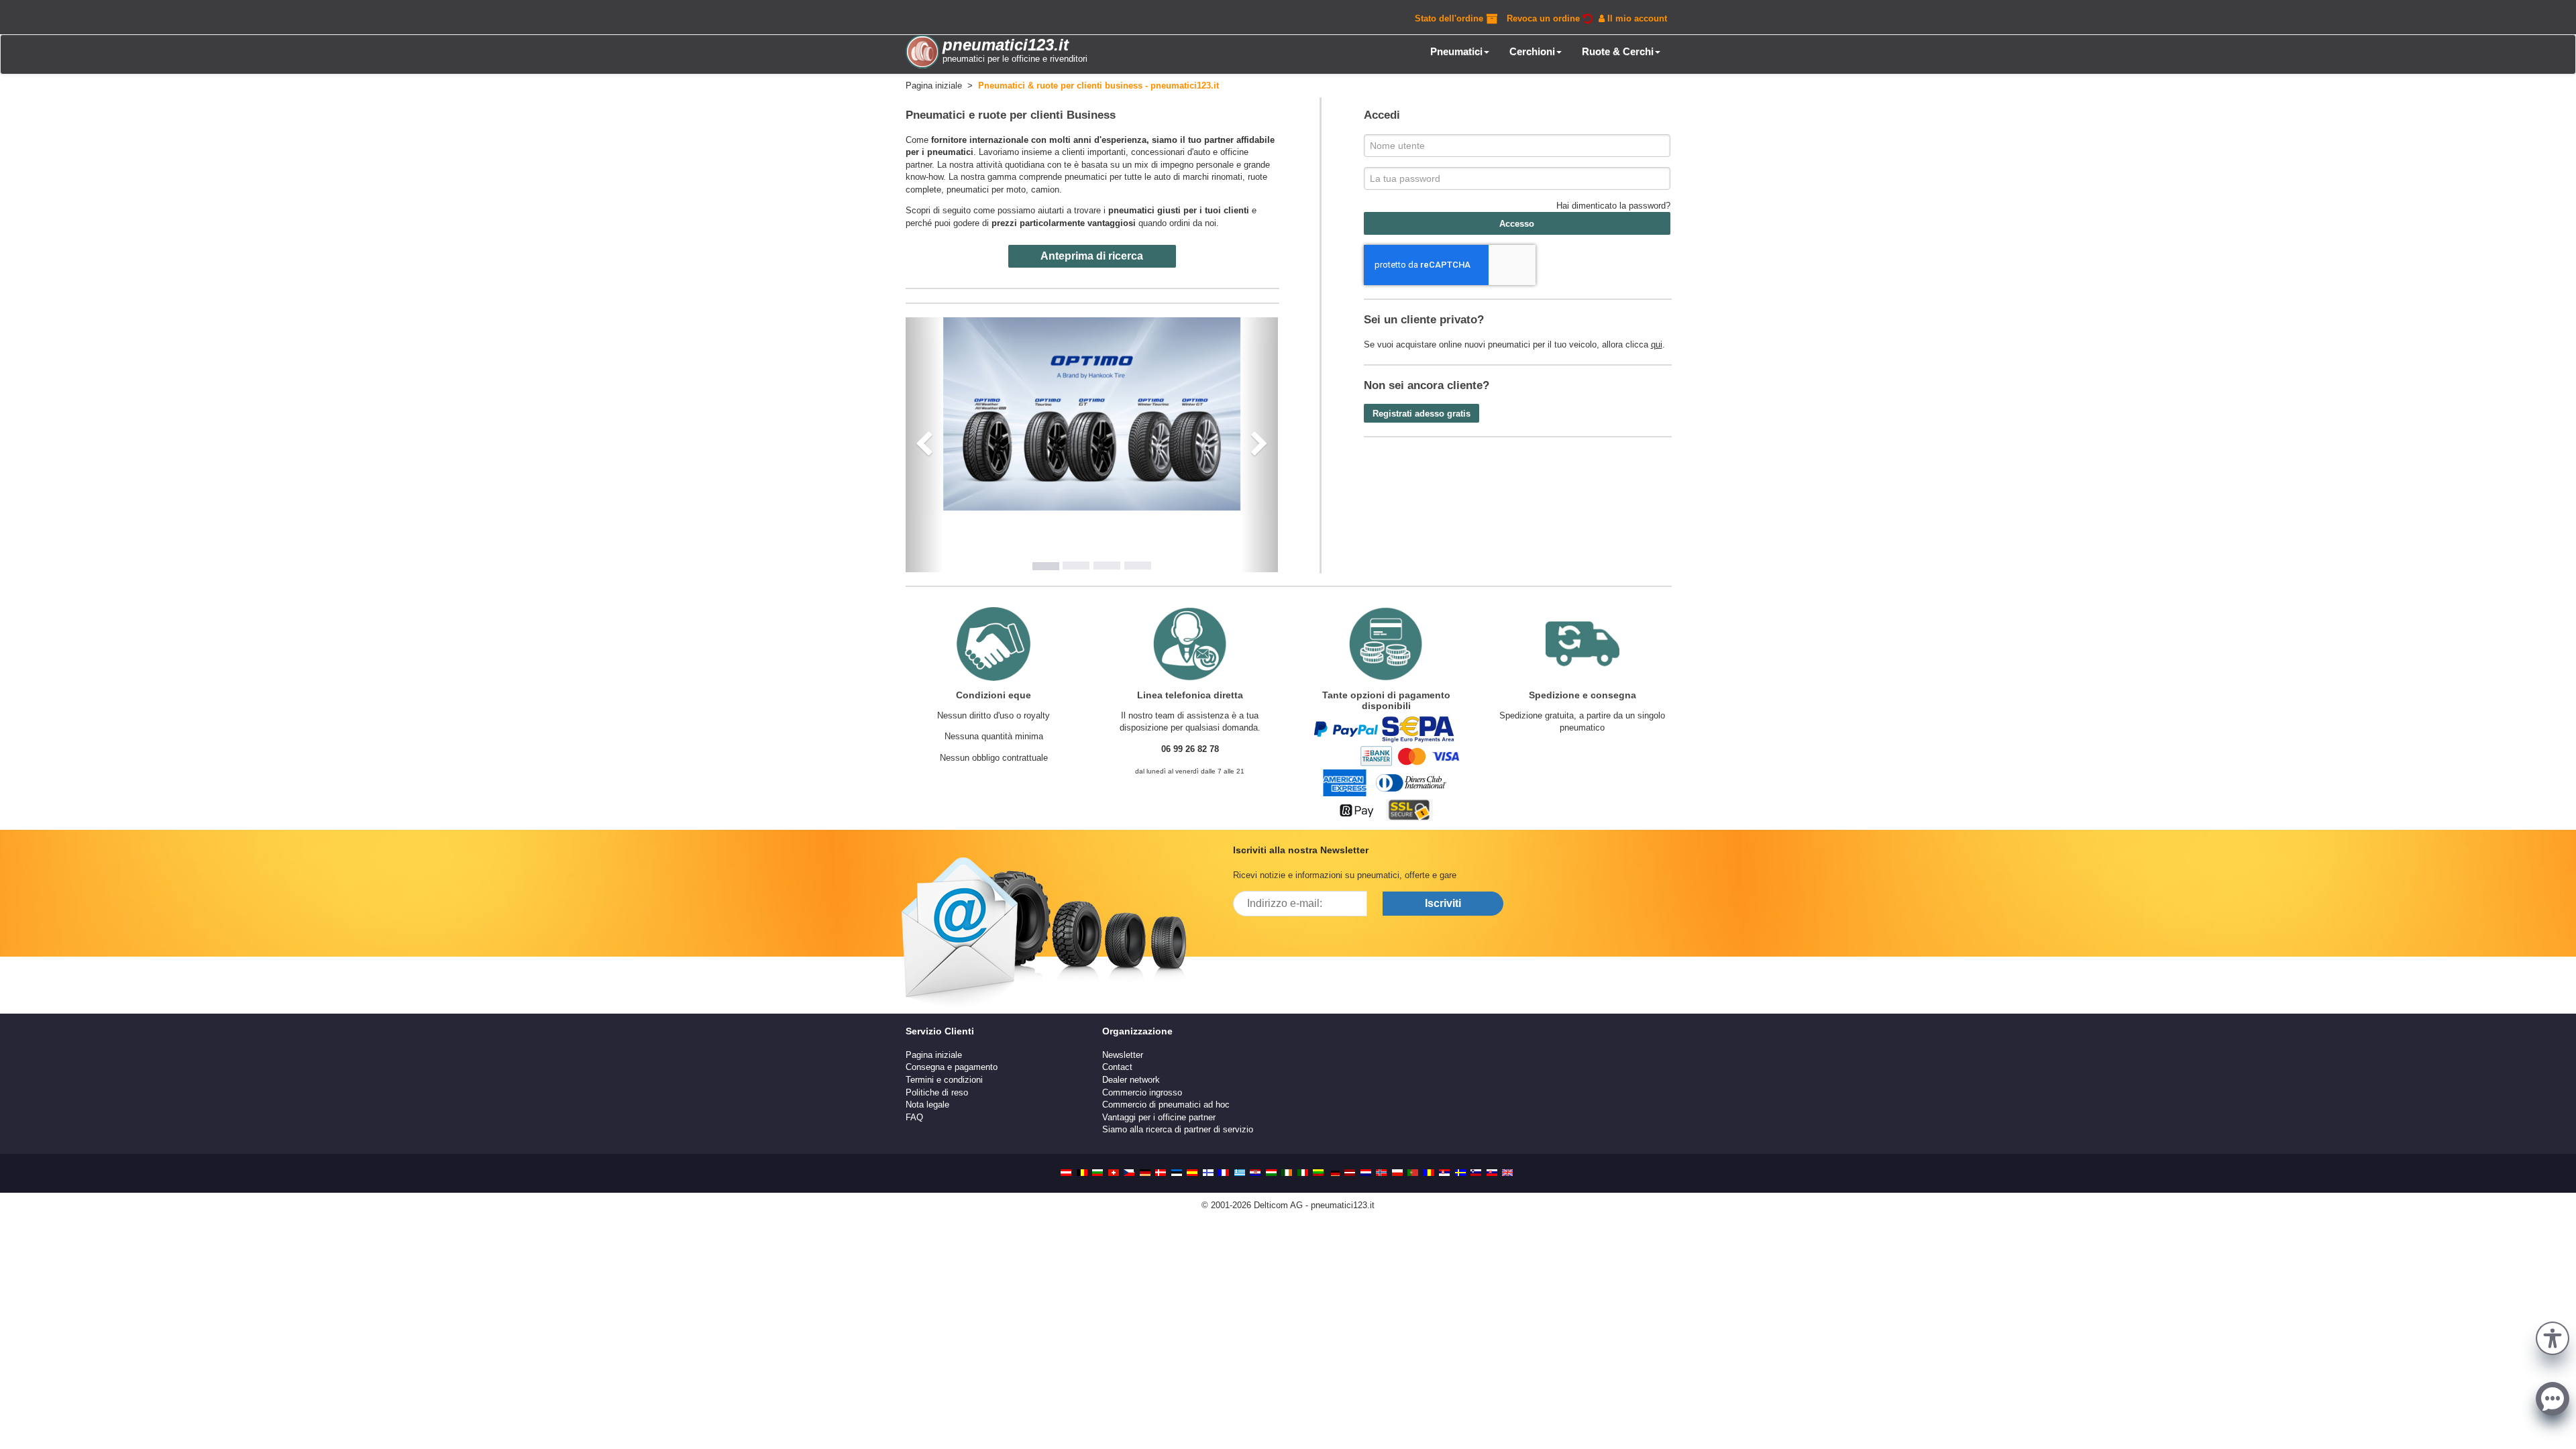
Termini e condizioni (944, 1080)
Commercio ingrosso (1142, 1092)
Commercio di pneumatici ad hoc (1166, 1105)
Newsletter (1123, 1055)
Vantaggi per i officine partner (1159, 1117)
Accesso (1517, 224)
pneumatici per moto (986, 190)
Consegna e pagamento (952, 1067)
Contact (1117, 1067)
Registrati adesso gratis (1421, 414)
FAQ (914, 1117)
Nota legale (927, 1105)
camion (1045, 190)
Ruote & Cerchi (1618, 51)
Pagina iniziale (934, 1055)
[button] (2553, 1337)
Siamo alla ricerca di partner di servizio (1178, 1129)
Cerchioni (1532, 51)
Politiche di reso (937, 1092)
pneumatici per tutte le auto (1118, 177)
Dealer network (1131, 1080)
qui (1657, 344)
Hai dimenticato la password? (1613, 206)
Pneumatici (1456, 51)
